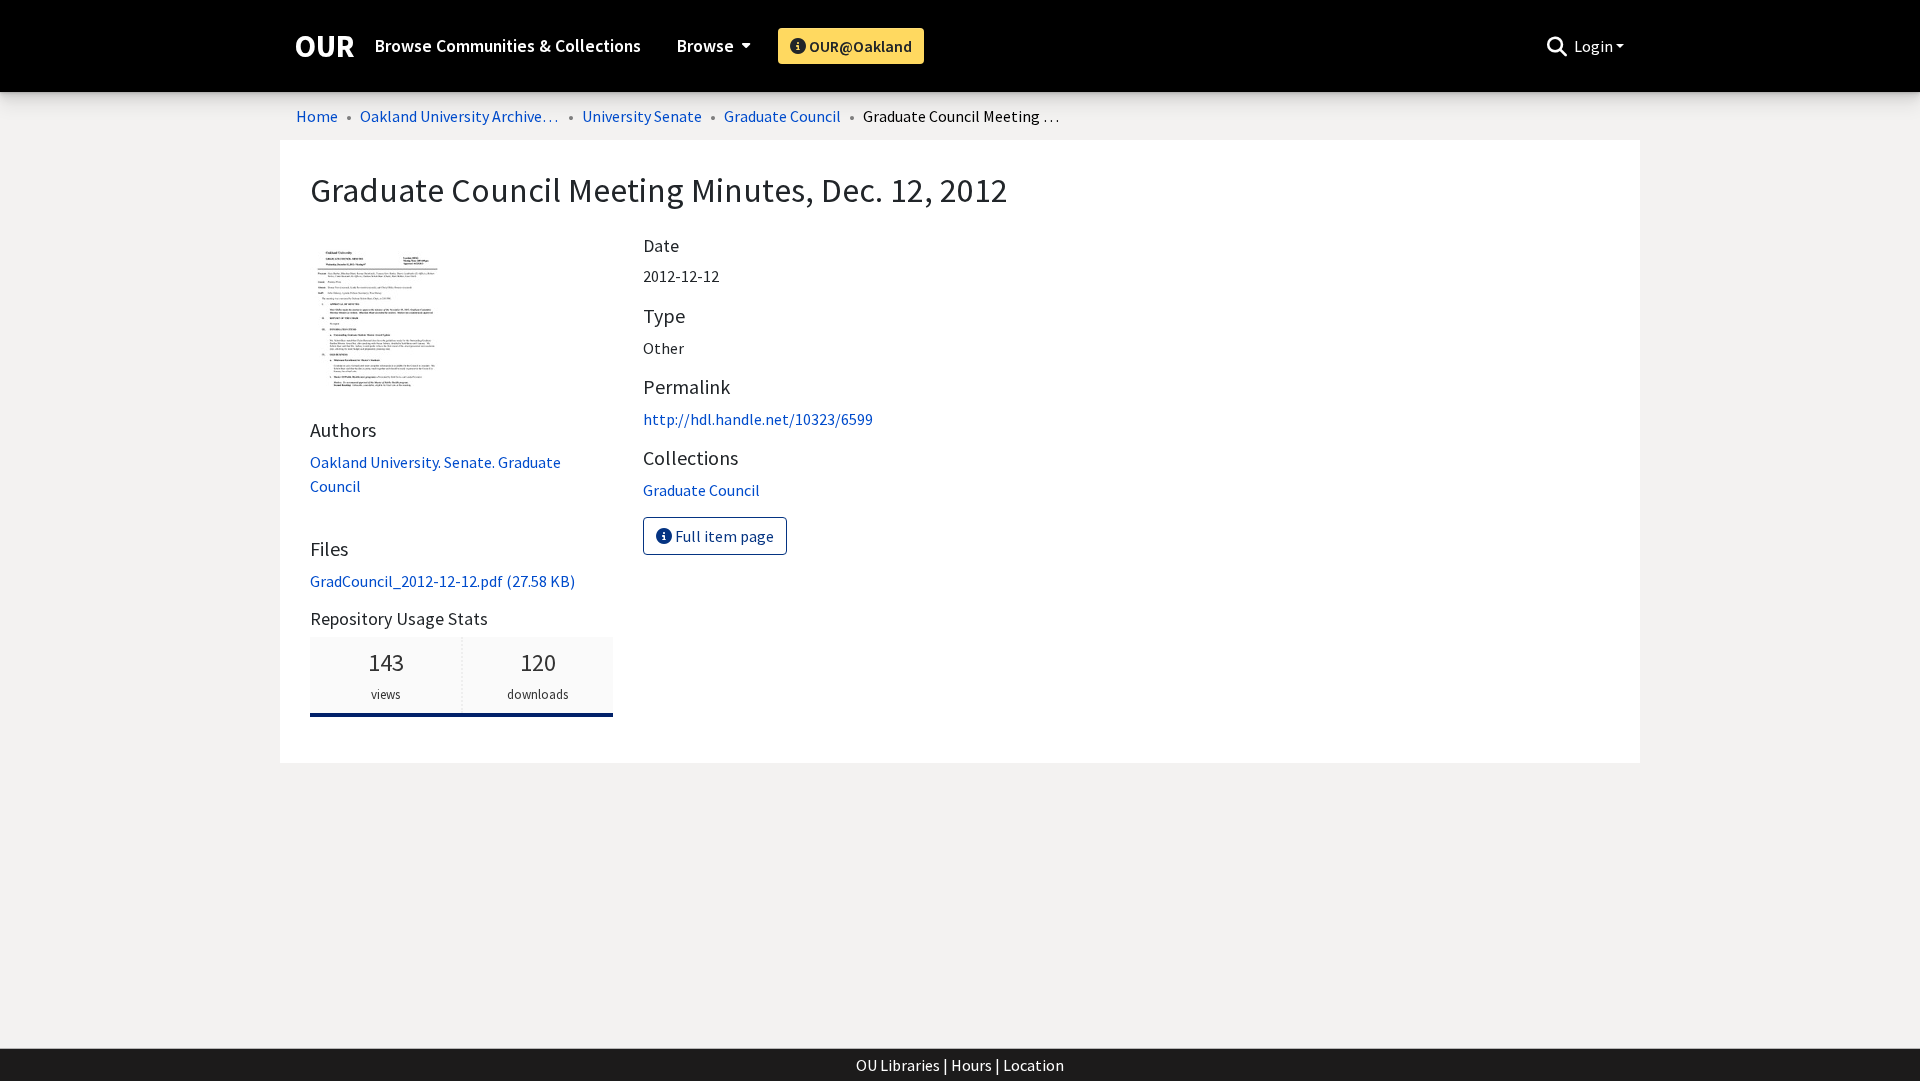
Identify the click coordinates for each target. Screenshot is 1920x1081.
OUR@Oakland (859, 46)
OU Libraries (898, 1065)
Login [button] (1595, 46)
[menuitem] (711, 46)
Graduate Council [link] (782, 116)
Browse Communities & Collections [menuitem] (508, 46)
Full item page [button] (723, 536)
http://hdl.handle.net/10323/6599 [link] (758, 419)
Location (1033, 1065)
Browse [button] (705, 46)
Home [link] (317, 116)
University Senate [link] (642, 116)
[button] (1556, 46)
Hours (971, 1065)
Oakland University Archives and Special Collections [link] (460, 116)
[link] (442, 581)
